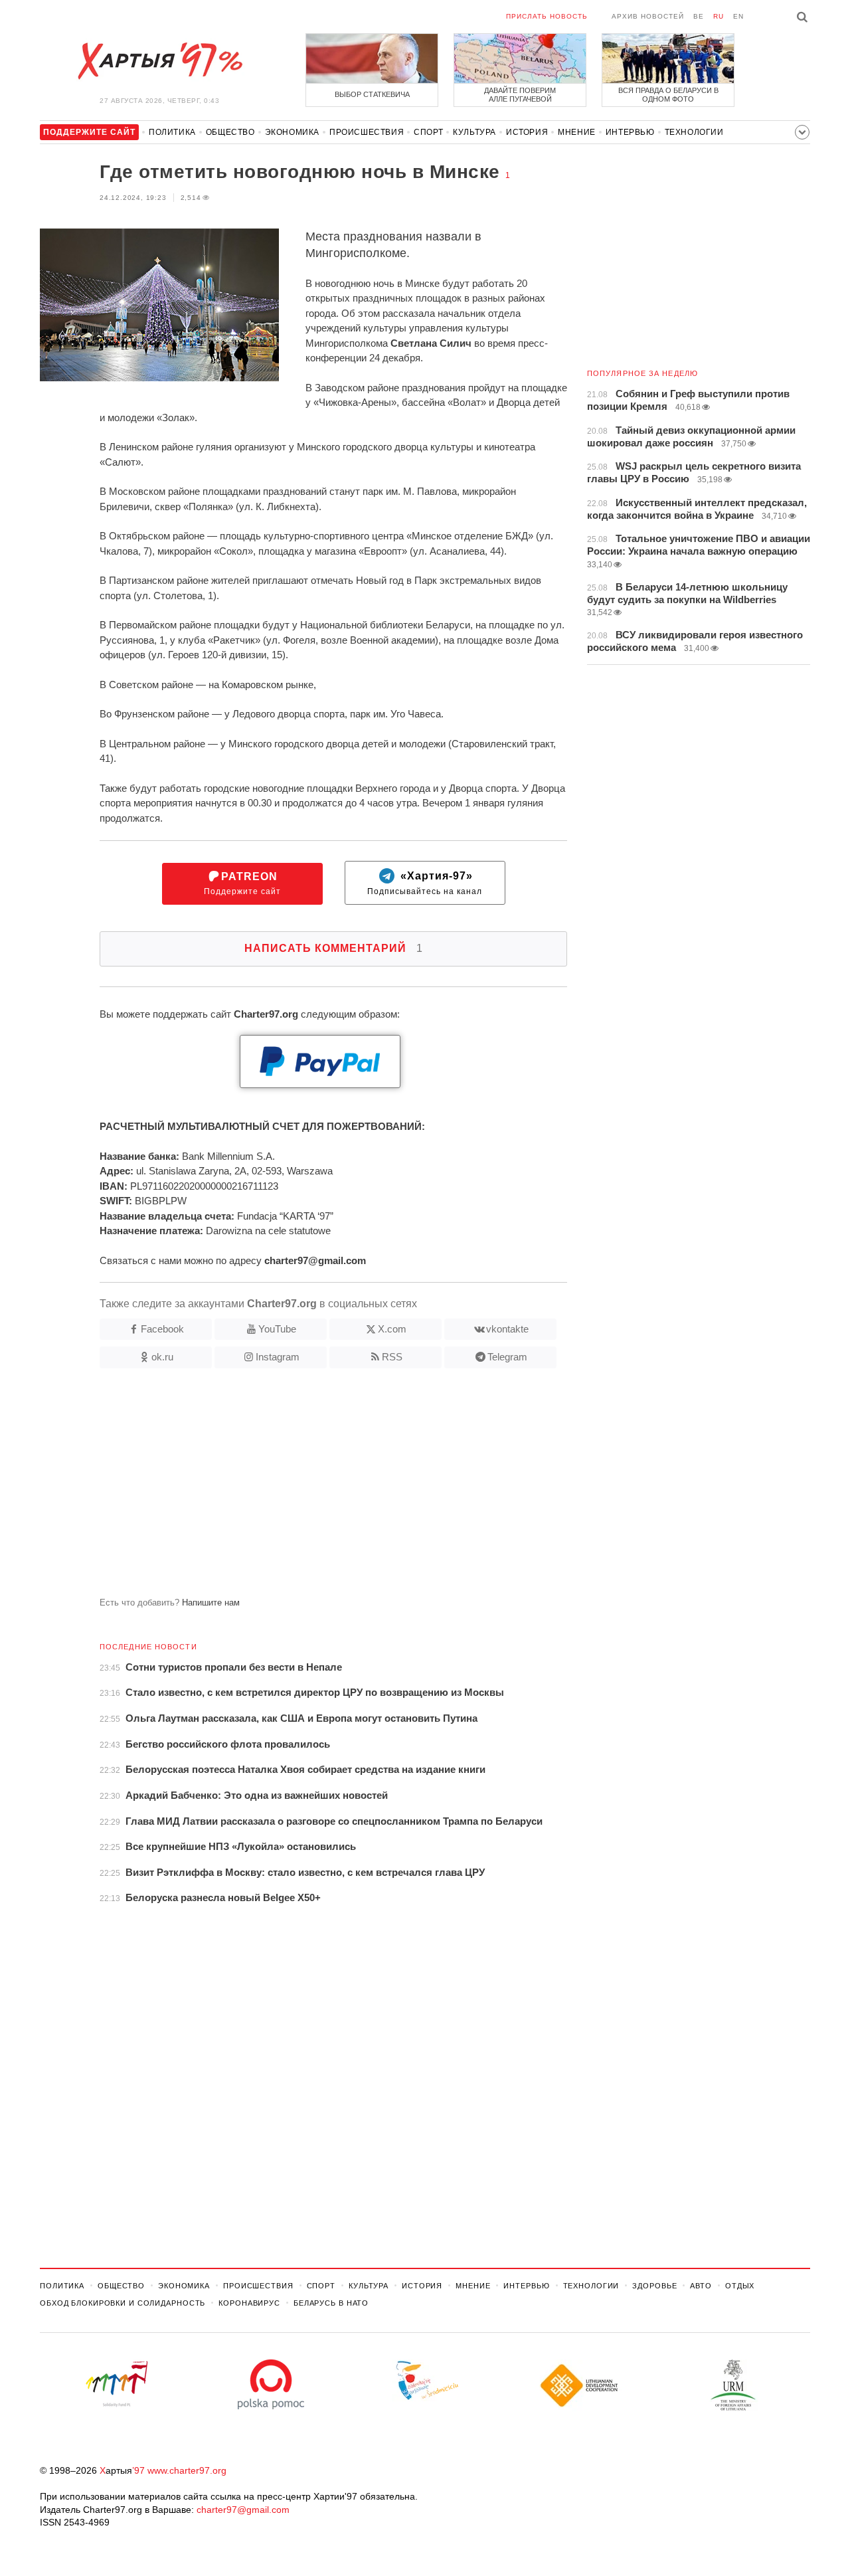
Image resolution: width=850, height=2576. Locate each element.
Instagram (278, 1357)
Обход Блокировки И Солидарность (123, 2303)
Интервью (630, 132)
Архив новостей (648, 16)
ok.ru (162, 1357)
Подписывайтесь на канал (425, 884)
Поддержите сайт (242, 884)
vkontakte (507, 1329)
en (738, 16)
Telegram (507, 1357)
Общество (230, 132)
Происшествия (367, 132)
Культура (474, 132)
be (699, 16)
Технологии (694, 132)
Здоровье (654, 2286)
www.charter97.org (187, 2470)
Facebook (162, 1329)
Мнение (577, 132)
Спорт (428, 132)
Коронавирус (249, 2303)
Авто (701, 2286)
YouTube (277, 1329)
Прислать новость (547, 16)
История (527, 132)
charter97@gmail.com (243, 2510)
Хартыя (159, 61)
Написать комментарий (334, 948)
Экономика (292, 132)
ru (719, 16)
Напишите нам (211, 1603)
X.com (392, 1329)
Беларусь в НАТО (331, 2303)
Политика (172, 132)
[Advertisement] (303, 1488)
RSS (392, 1357)
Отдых (740, 2286)
